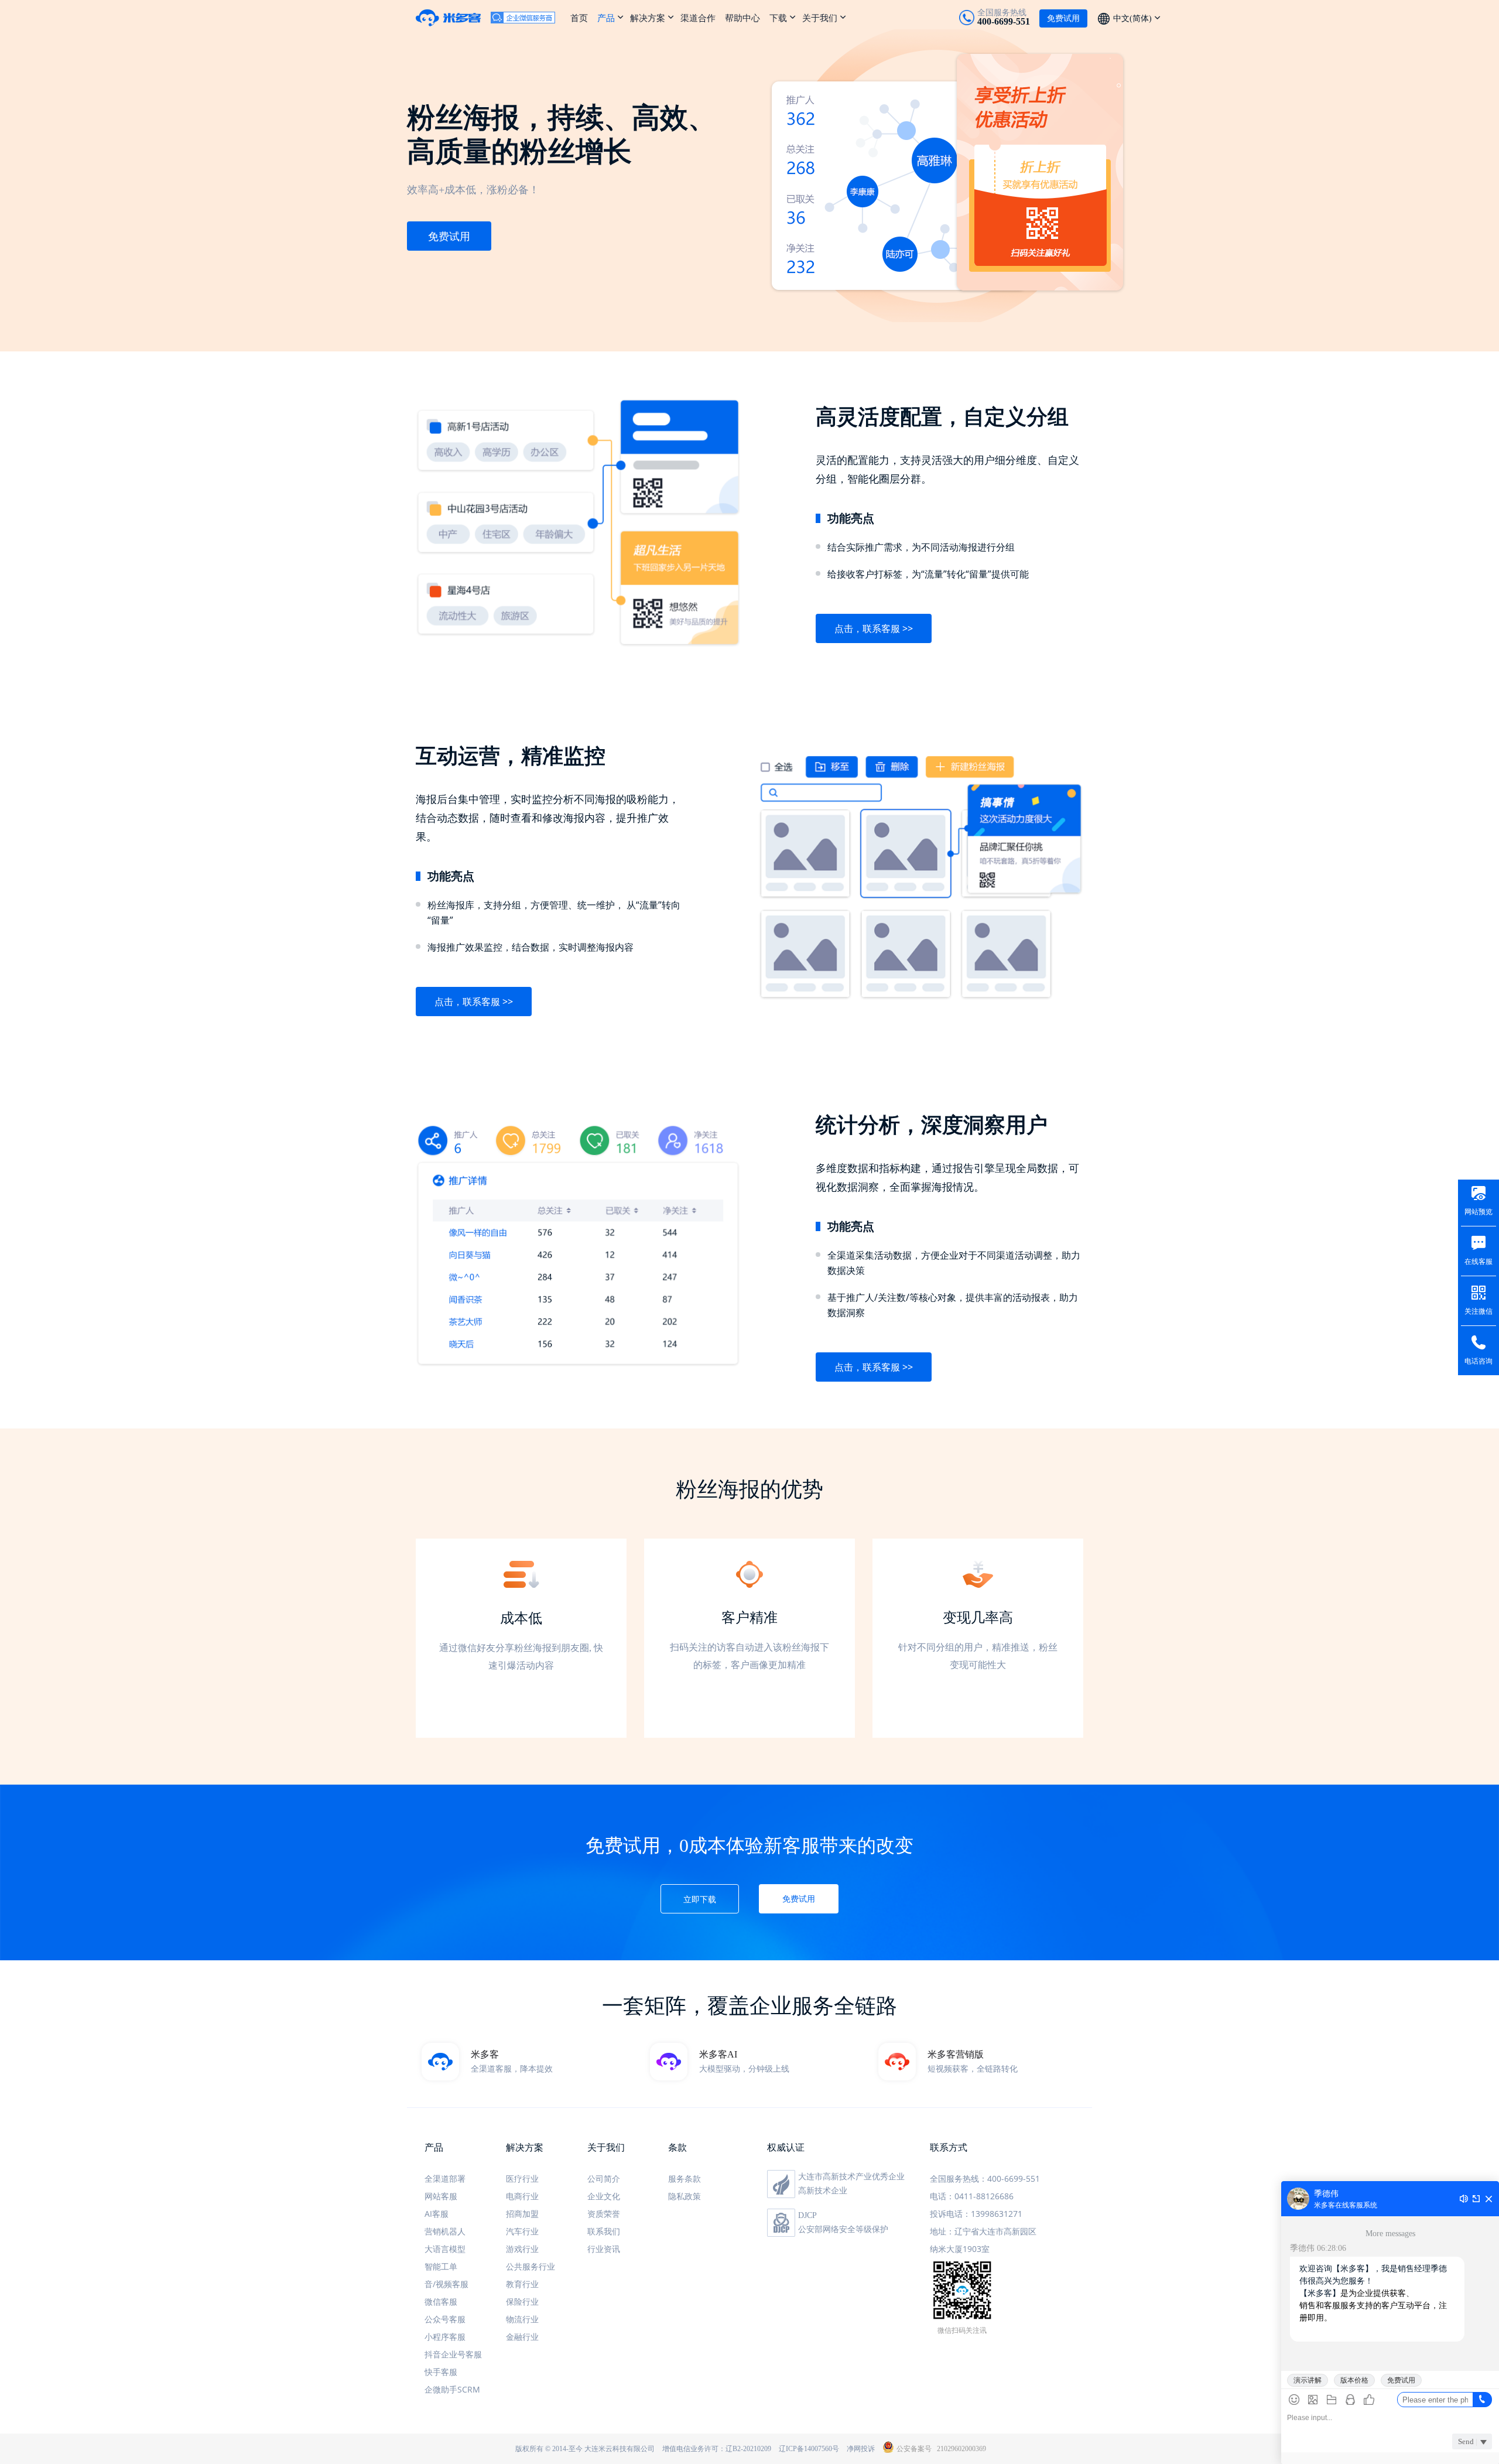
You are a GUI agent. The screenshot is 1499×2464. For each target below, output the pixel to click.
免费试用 (449, 236)
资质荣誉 (604, 2214)
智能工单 (441, 2266)
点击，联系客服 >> (874, 628)
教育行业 (522, 2284)
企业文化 (604, 2196)
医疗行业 (522, 2178)
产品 (606, 18)
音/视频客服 (446, 2284)
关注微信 (1479, 1311)
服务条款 (685, 2178)
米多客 (453, 18)
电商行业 (522, 2196)
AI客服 (437, 2214)
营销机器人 (445, 2231)
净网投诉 (861, 2449)
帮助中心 (742, 18)
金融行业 (522, 2337)
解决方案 (648, 18)
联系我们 (604, 2231)
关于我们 (820, 18)
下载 (778, 18)
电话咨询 (1479, 1361)
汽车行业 (522, 2231)
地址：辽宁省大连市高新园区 (983, 2231)
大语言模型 (445, 2249)
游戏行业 (522, 2249)
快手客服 (441, 2372)
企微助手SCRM (452, 2389)
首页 (579, 18)
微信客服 (441, 2301)
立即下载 (700, 1899)
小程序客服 (445, 2337)
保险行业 (522, 2301)
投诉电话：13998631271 (976, 2214)
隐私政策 (685, 2196)
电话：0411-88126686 (972, 2196)
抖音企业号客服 (453, 2354)
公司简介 (604, 2178)
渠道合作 (698, 18)
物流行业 (522, 2319)
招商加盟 (522, 2214)
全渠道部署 (445, 2178)
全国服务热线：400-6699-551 (985, 2178)
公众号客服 (445, 2319)
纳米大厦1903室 (960, 2249)
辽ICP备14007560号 (809, 2449)
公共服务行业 (531, 2266)
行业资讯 (604, 2249)
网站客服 (441, 2196)
